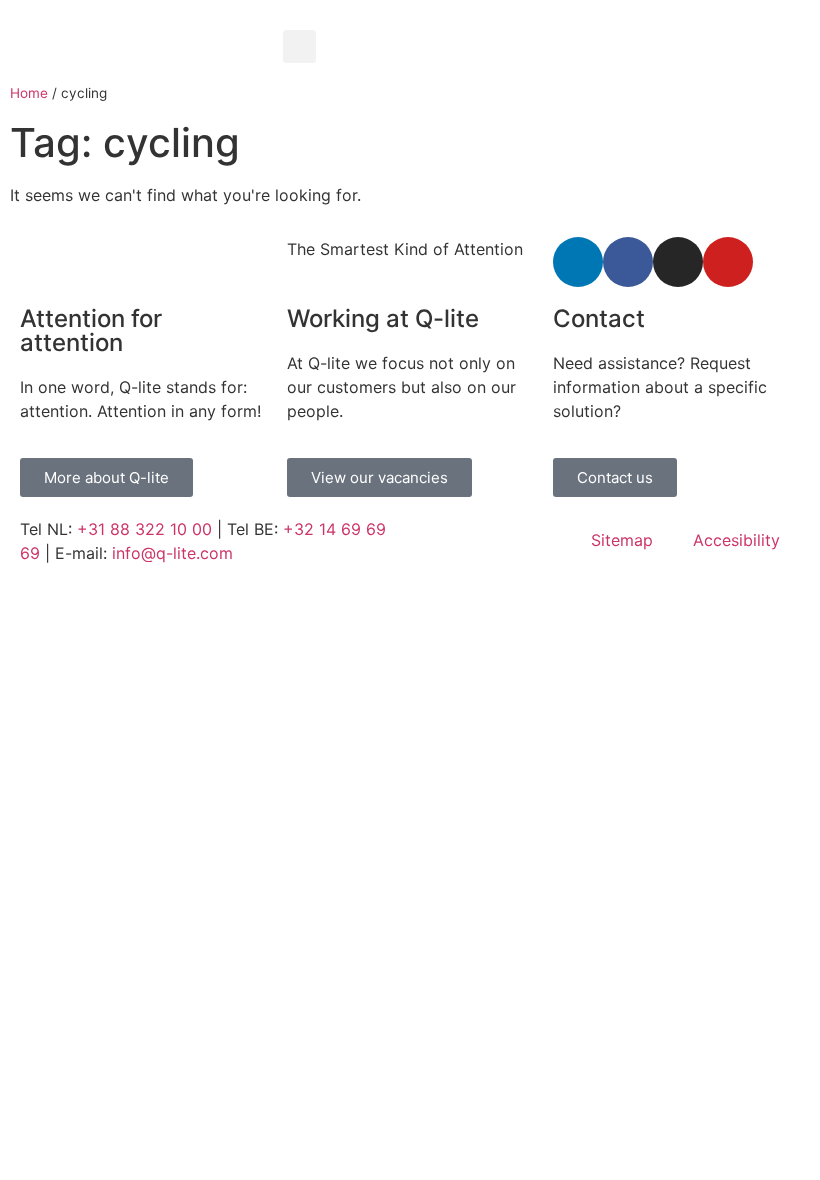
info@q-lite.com (172, 553)
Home (29, 93)
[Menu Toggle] (547, 20)
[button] (299, 46)
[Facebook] (628, 262)
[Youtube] (728, 262)
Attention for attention (91, 330)
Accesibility (736, 540)
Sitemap (622, 540)
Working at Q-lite (383, 318)
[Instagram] (678, 262)
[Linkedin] (578, 262)
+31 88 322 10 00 (144, 529)
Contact (599, 318)
